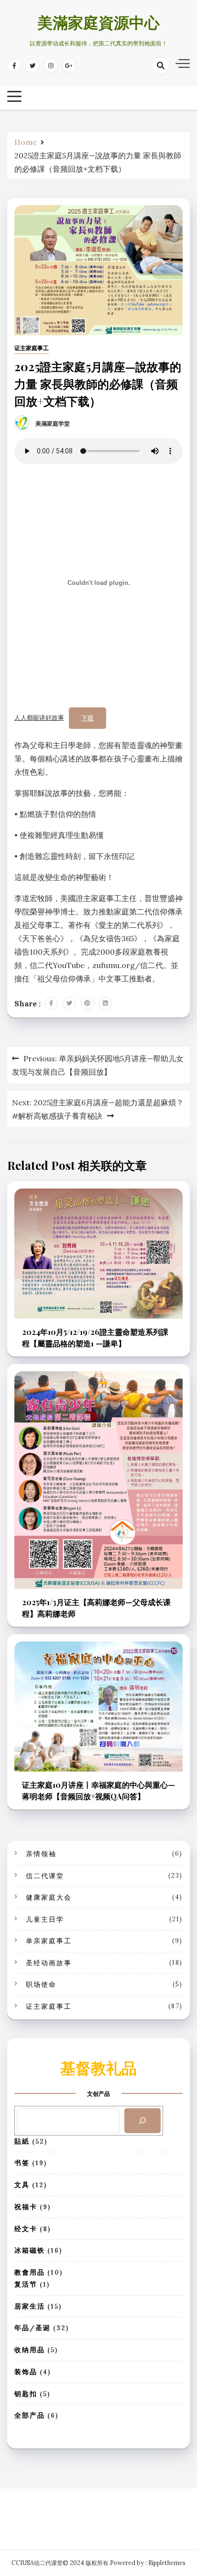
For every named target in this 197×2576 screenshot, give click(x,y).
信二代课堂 (45, 1876)
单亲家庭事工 (49, 1941)
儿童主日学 (45, 1919)
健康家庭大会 (49, 1897)
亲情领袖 (41, 1854)
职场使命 (41, 1984)
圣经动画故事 (49, 1963)
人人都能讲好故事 (39, 718)
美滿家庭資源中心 (98, 25)
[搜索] (142, 2121)
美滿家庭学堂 (53, 424)
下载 (88, 718)
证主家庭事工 (32, 348)
